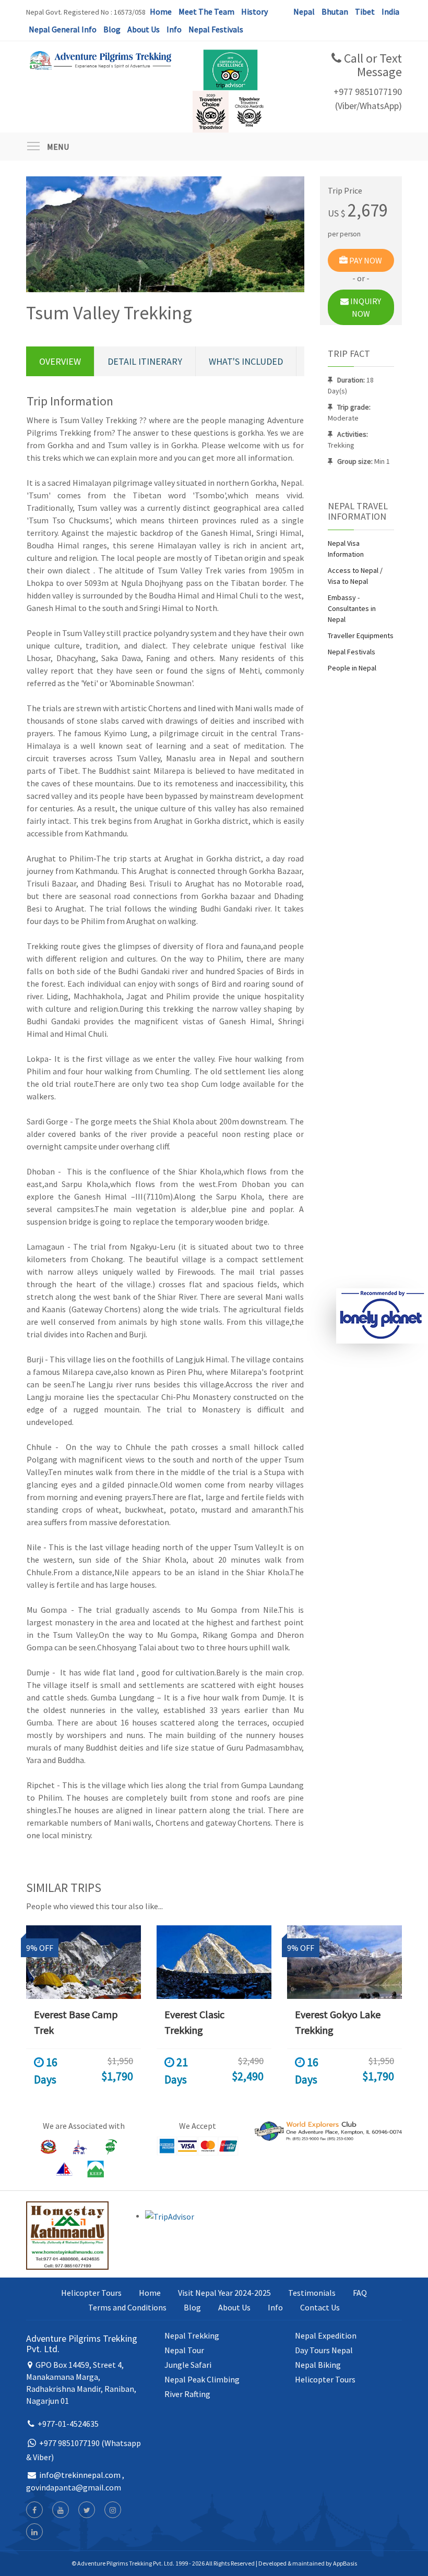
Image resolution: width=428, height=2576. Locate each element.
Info (174, 29)
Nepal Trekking (192, 2335)
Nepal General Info (63, 29)
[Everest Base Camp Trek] (84, 1962)
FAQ (360, 2293)
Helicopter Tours (91, 2293)
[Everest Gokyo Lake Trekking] (344, 1962)
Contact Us (320, 2307)
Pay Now (365, 260)
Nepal (304, 11)
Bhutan (335, 11)
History (254, 11)
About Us (144, 29)
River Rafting (187, 2394)
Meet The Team (206, 11)
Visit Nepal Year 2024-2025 (224, 2293)
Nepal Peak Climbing (202, 2379)
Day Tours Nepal (324, 2350)
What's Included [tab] (246, 361)
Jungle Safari (188, 2365)
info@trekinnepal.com (80, 2475)
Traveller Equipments (361, 636)
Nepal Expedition (326, 2335)
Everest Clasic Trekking (194, 2022)
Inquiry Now (365, 307)
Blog (112, 29)
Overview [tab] (60, 361)
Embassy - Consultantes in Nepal (352, 608)
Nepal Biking (318, 2365)
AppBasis (345, 2563)
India (390, 11)
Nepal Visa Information (346, 549)
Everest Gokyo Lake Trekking (338, 2022)
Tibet (365, 11)
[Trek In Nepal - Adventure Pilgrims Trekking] (100, 59)
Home (161, 11)
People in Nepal (352, 668)
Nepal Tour (184, 2350)
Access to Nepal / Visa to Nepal (355, 576)
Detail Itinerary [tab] (145, 361)
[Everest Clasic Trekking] (214, 1962)
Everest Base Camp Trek (76, 2022)
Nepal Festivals (216, 29)
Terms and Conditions (127, 2307)
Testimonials (312, 2293)
